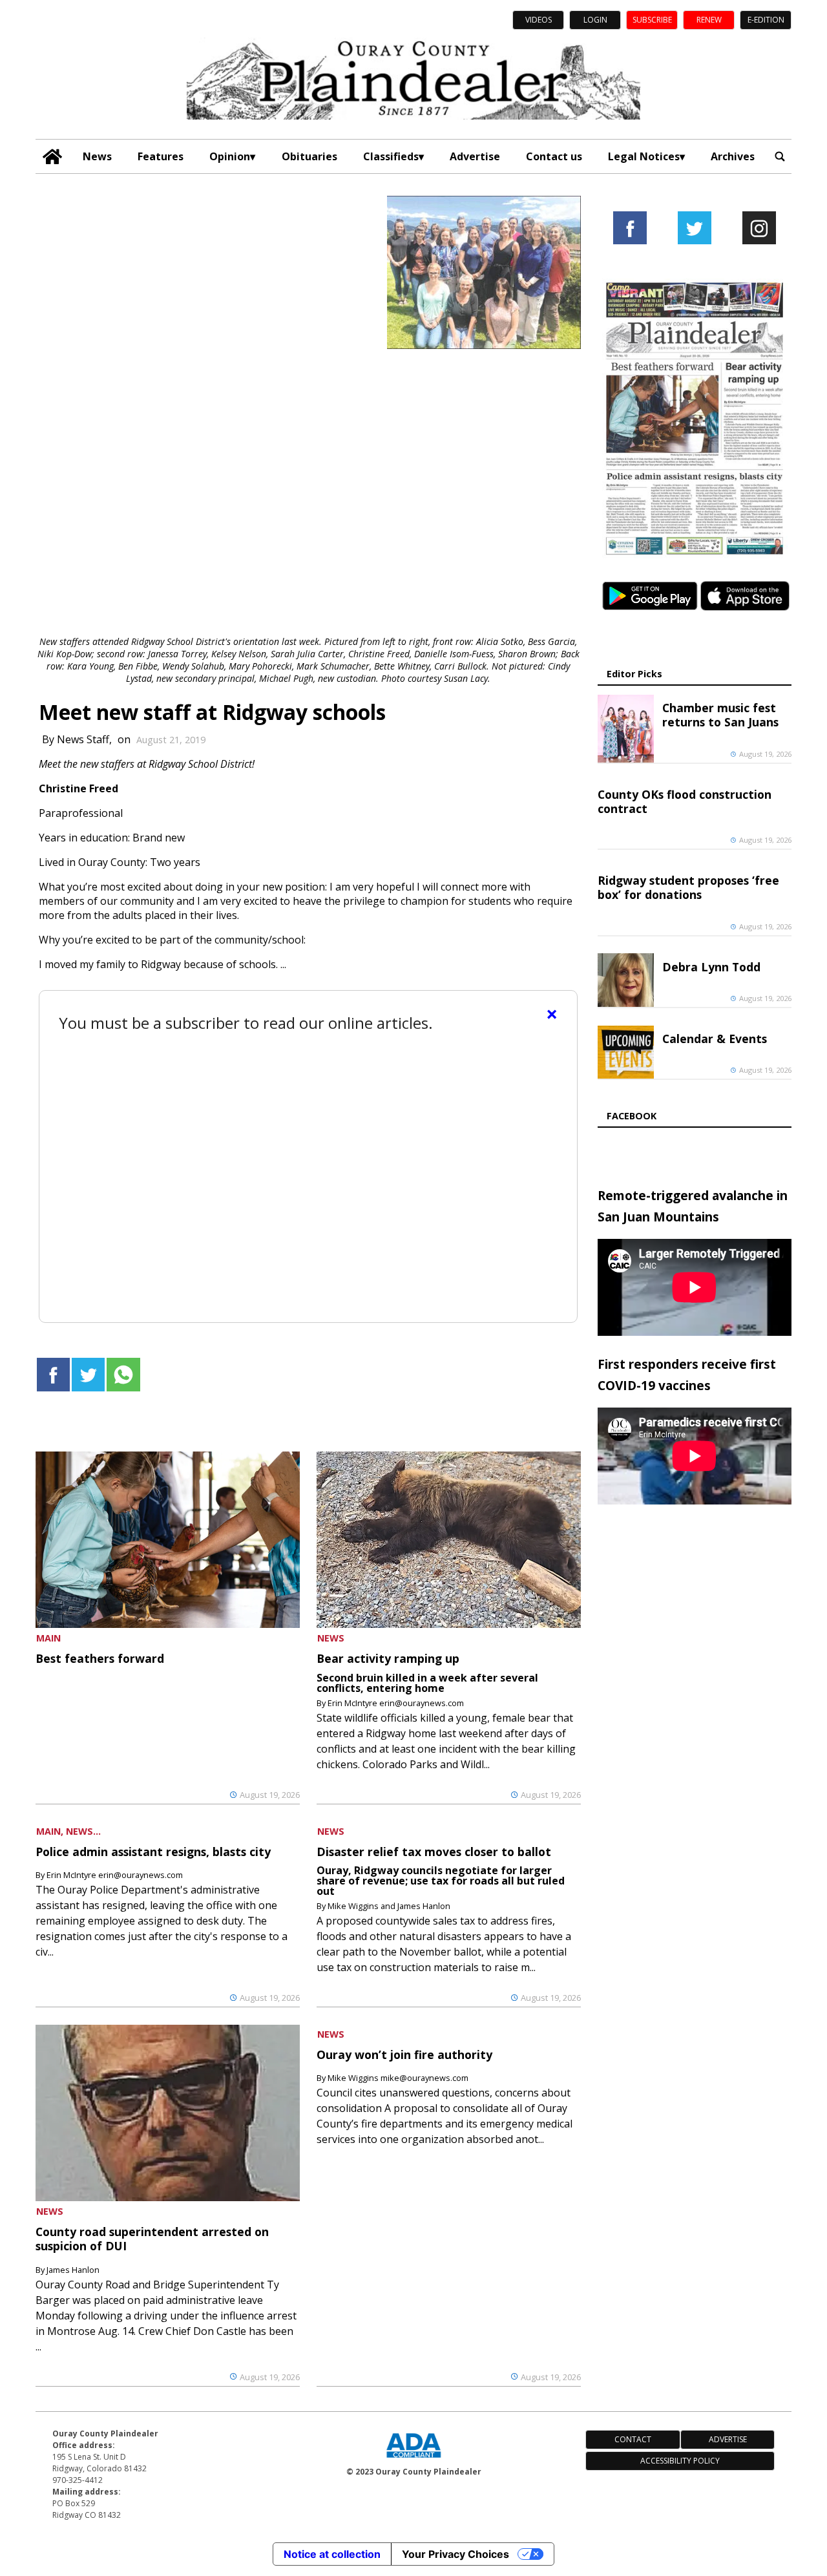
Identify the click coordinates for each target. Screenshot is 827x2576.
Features (161, 156)
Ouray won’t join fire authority (404, 2054)
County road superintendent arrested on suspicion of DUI (152, 2239)
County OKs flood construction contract (685, 801)
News (97, 156)
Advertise (475, 156)
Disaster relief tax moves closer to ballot (434, 1852)
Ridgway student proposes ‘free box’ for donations (688, 887)
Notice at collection (332, 2554)
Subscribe (652, 20)
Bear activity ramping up (388, 1658)
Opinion (230, 156)
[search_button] (780, 157)
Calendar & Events (715, 1039)
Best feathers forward (100, 1658)
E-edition (766, 20)
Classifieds (391, 156)
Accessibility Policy (680, 2461)
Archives (733, 156)
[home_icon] (53, 157)
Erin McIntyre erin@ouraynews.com (396, 1703)
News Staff (83, 739)
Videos (539, 20)
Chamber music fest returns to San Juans (720, 715)
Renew (709, 20)
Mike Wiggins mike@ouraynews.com (398, 2078)
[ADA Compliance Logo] (413, 2459)
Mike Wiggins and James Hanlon (389, 1906)
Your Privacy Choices (455, 2554)
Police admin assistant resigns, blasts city (153, 1852)
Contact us (554, 156)
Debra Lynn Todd (711, 967)
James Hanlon (73, 2270)
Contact (633, 2439)
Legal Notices (644, 156)
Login (595, 20)
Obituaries (309, 156)
